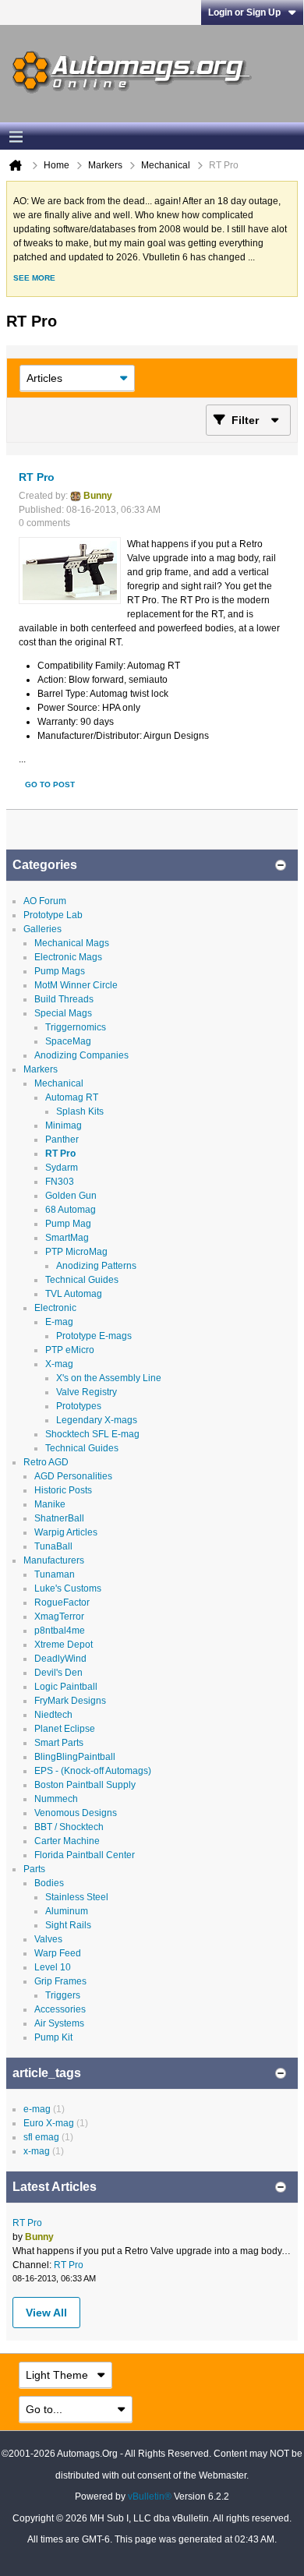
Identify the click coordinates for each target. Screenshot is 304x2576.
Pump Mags (60, 971)
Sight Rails (68, 1925)
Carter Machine (67, 1841)
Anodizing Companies (81, 1055)
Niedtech (53, 1715)
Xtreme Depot (64, 1645)
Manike (50, 1504)
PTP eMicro (70, 1350)
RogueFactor (62, 1602)
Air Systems (59, 2023)
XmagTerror (59, 1617)
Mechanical (59, 1083)
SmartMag (67, 1238)
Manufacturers (54, 1560)
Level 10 (53, 1967)
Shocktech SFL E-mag (92, 1434)
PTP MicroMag (76, 1252)
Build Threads (64, 999)
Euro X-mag (49, 2123)
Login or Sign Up (244, 12)
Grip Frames (60, 1981)
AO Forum (45, 901)
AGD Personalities (73, 1476)
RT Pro (37, 477)
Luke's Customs (68, 1588)
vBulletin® (150, 2496)
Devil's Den (58, 1673)
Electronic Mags (68, 957)
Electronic (55, 1308)
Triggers (63, 1995)
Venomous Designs (76, 1813)
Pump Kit (53, 2037)
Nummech (56, 1799)
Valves (48, 1939)
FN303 (60, 1182)
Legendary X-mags (97, 1420)
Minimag (64, 1125)
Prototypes (79, 1406)
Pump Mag (68, 1224)
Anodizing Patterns (96, 1266)
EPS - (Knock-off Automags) (93, 1771)
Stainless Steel (77, 1897)
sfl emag (41, 2137)
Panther (62, 1140)
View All (46, 2313)
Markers (41, 1069)
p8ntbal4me (60, 1631)
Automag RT (72, 1097)
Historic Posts (63, 1490)
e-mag (37, 2109)
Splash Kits (80, 1111)
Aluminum (67, 1911)
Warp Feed (58, 1953)
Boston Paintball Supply (85, 1785)
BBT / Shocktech (69, 1827)
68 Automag (71, 1210)
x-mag (37, 2151)
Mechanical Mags (72, 943)
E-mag (59, 1322)
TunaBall (53, 1546)
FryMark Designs (70, 1701)
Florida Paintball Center (85, 1855)
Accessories (60, 2009)
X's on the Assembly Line (109, 1378)
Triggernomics (76, 1027)
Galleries (42, 929)
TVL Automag (74, 1294)
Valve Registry (87, 1392)
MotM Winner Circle (76, 985)
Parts (34, 1869)
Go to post (50, 784)
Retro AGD (46, 1462)
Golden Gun (71, 1196)
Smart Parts (59, 1743)
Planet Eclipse (65, 1729)
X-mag (59, 1364)
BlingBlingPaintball (75, 1757)
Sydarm (62, 1168)
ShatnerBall (59, 1518)
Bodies (49, 1883)
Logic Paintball (66, 1687)
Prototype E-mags (94, 1336)
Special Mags (63, 1013)
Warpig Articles (66, 1532)
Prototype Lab (53, 915)
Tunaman (55, 1574)
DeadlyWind (60, 1659)
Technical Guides (82, 1280)
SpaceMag (68, 1041)
